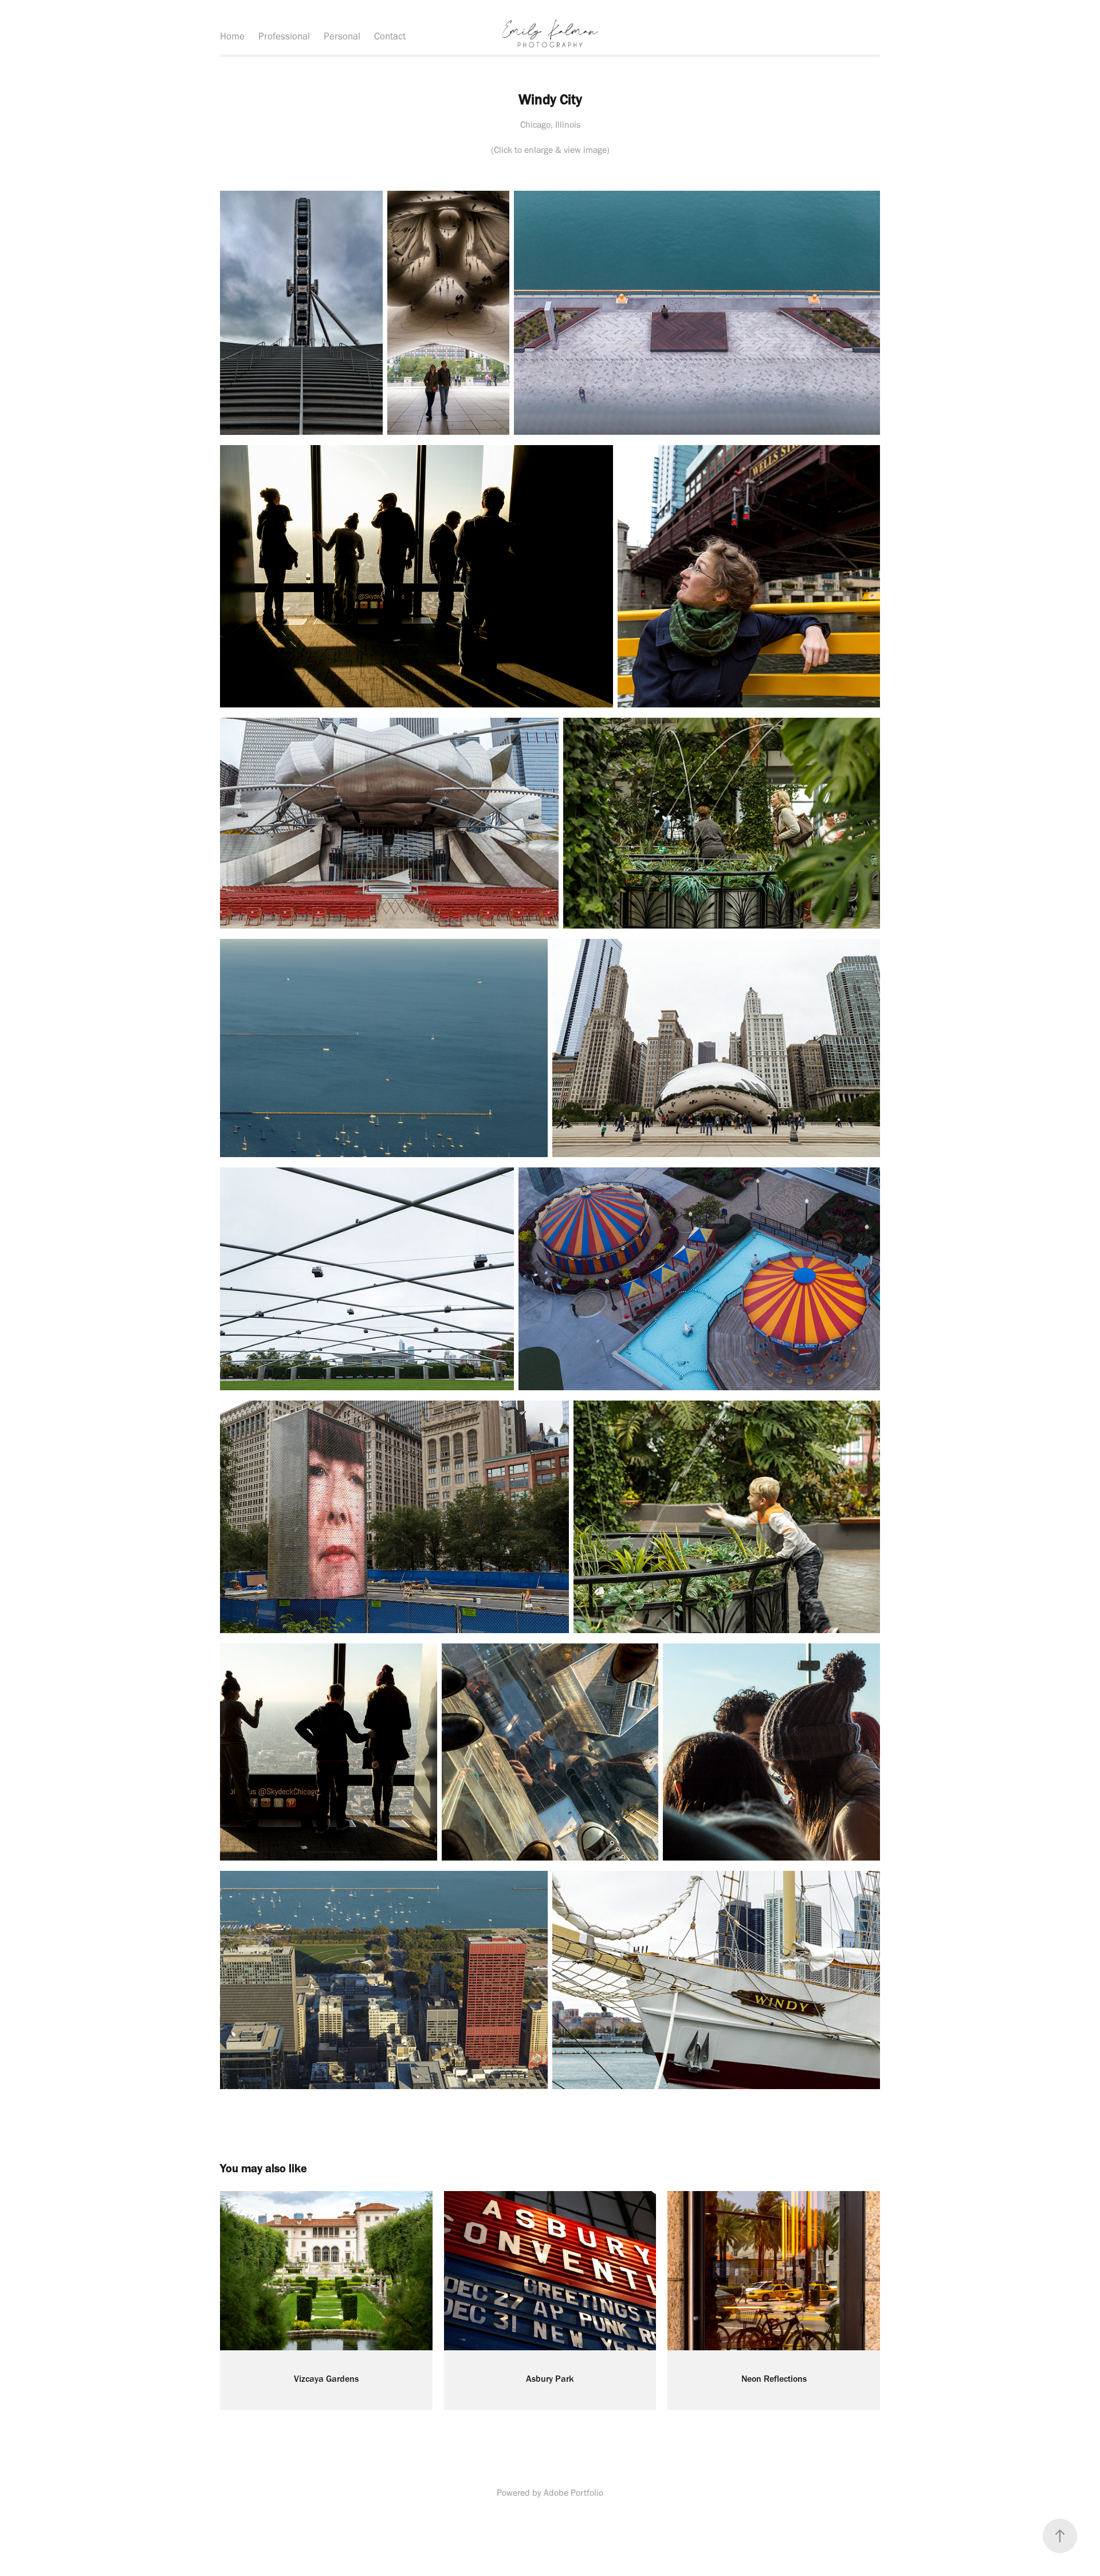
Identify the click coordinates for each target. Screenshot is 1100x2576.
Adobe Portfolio (573, 2493)
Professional (284, 36)
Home (232, 36)
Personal (342, 36)
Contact (390, 36)
